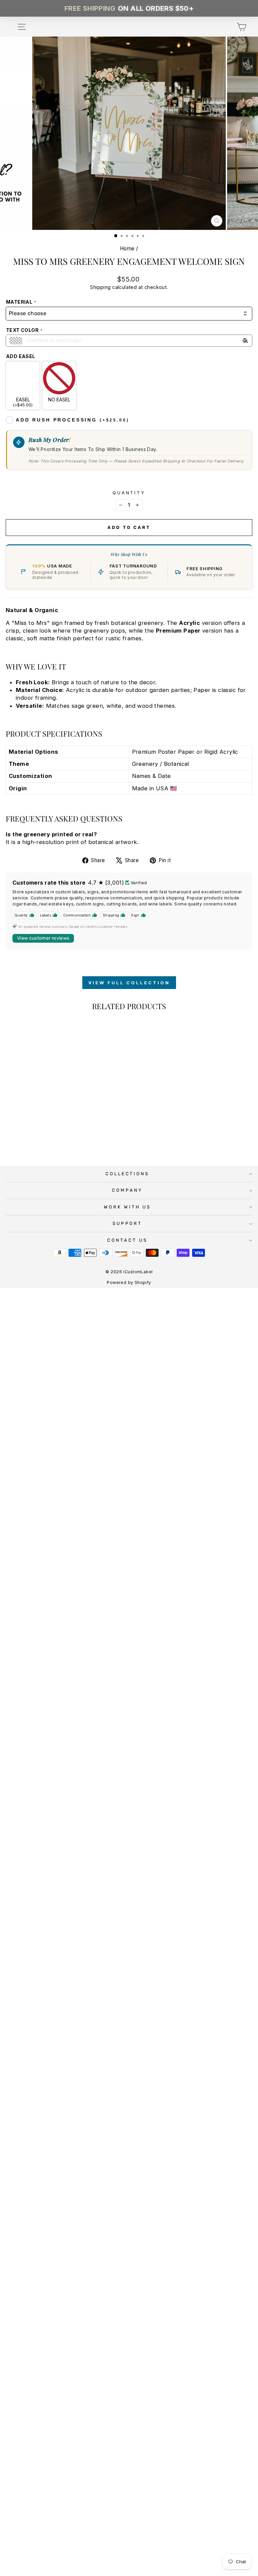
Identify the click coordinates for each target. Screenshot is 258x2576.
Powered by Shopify (129, 1282)
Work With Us (127, 1207)
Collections (127, 1174)
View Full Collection (129, 983)
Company (127, 1190)
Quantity (129, 493)
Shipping (100, 287)
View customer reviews (43, 938)
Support (127, 1223)
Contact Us (127, 1240)
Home (127, 249)
